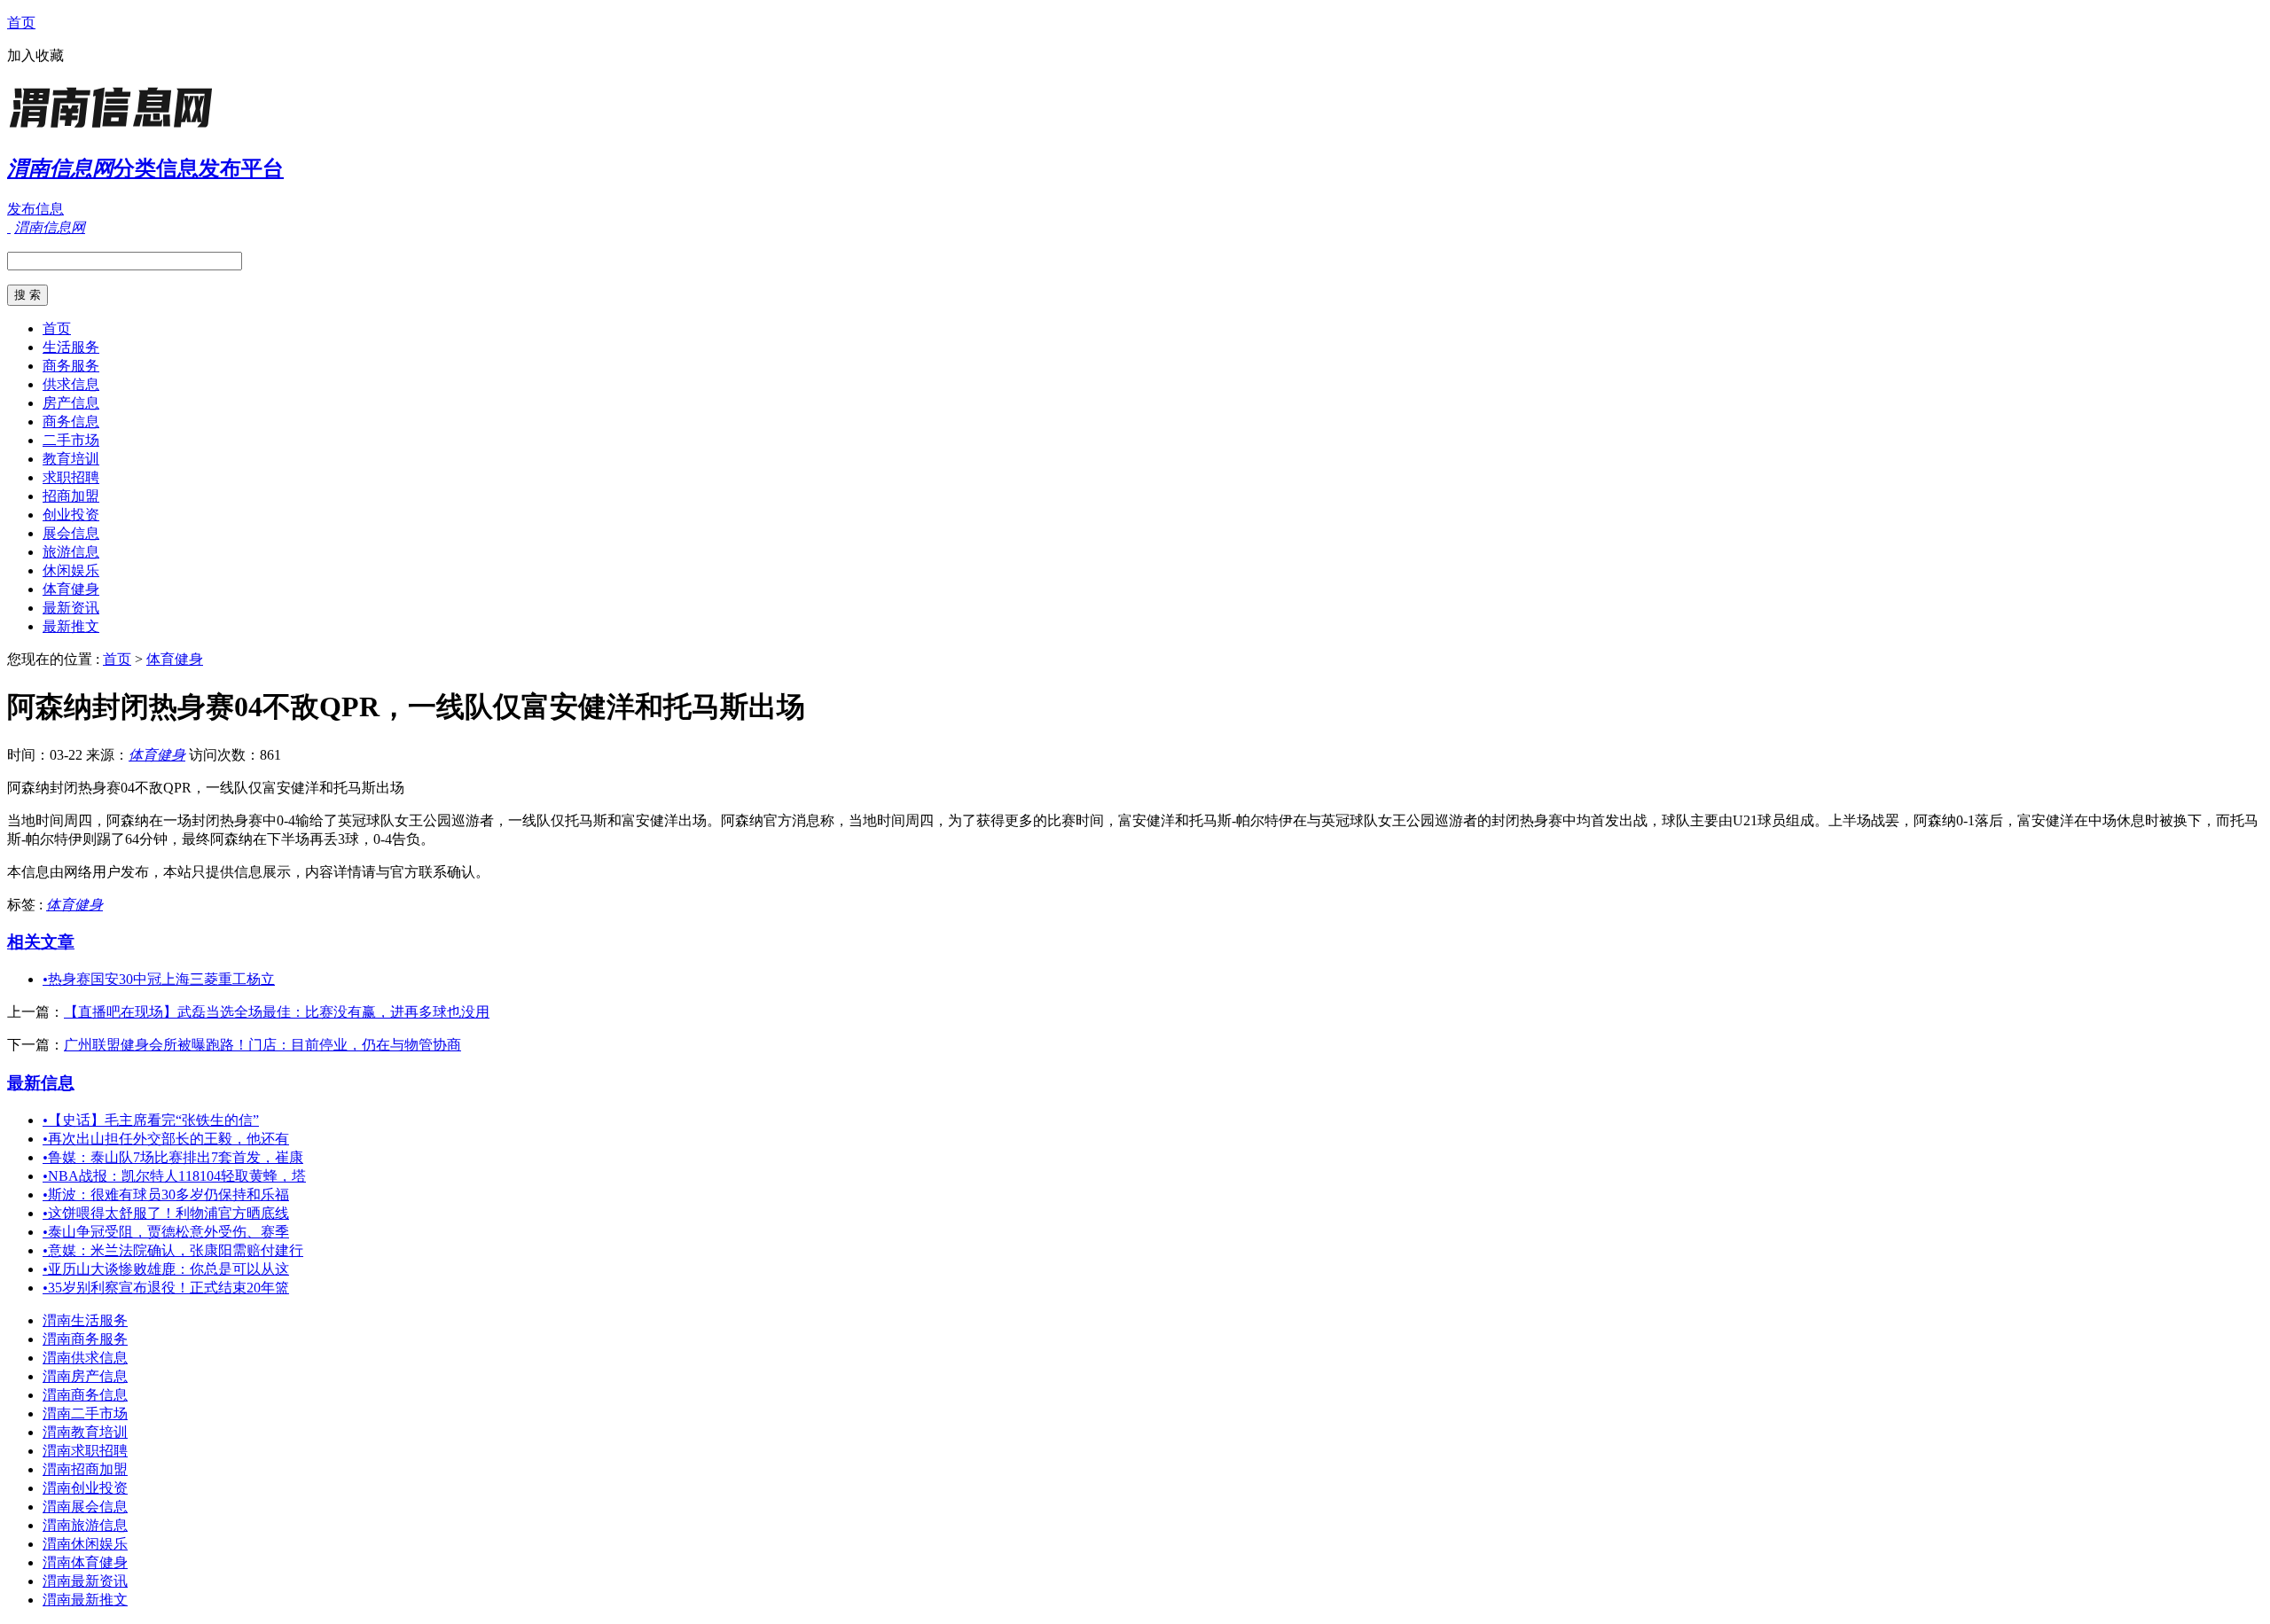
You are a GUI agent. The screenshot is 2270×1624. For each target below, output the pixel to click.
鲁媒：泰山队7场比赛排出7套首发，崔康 (173, 1157)
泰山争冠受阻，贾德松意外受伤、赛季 (166, 1232)
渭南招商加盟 (85, 1469)
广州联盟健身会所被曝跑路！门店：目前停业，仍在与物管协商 (262, 1045)
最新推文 (71, 626)
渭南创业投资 (85, 1488)
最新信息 (41, 1083)
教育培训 (71, 459)
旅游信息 (71, 552)
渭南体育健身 (85, 1562)
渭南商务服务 (85, 1339)
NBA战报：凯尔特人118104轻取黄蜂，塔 (174, 1176)
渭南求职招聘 (85, 1451)
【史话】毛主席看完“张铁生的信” (151, 1120)
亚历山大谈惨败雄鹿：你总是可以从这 (166, 1269)
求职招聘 (71, 477)
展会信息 (71, 533)
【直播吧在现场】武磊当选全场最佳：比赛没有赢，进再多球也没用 (277, 1012)
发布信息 (35, 209)
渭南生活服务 (85, 1320)
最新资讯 (71, 608)
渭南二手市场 (85, 1413)
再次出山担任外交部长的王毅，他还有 (166, 1139)
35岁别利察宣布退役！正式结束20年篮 (166, 1288)
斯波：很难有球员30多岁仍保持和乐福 (166, 1195)
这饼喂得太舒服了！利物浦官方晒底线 (166, 1213)
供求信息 (71, 384)
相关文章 (41, 942)
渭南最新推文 (85, 1600)
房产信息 (71, 403)
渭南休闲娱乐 (85, 1544)
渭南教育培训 (85, 1432)
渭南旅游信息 (85, 1525)
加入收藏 (35, 55)
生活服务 (71, 347)
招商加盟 (71, 496)
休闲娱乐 (71, 570)
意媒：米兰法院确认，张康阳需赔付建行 (173, 1250)
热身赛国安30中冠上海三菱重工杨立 (159, 979)
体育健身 (71, 589)
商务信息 (71, 422)
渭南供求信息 (85, 1358)
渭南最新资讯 (85, 1581)
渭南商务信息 (85, 1395)
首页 (21, 23)
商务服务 (71, 366)
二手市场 (71, 440)
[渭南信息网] (118, 128)
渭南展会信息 (85, 1507)
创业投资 (71, 515)
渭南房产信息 (85, 1376)
